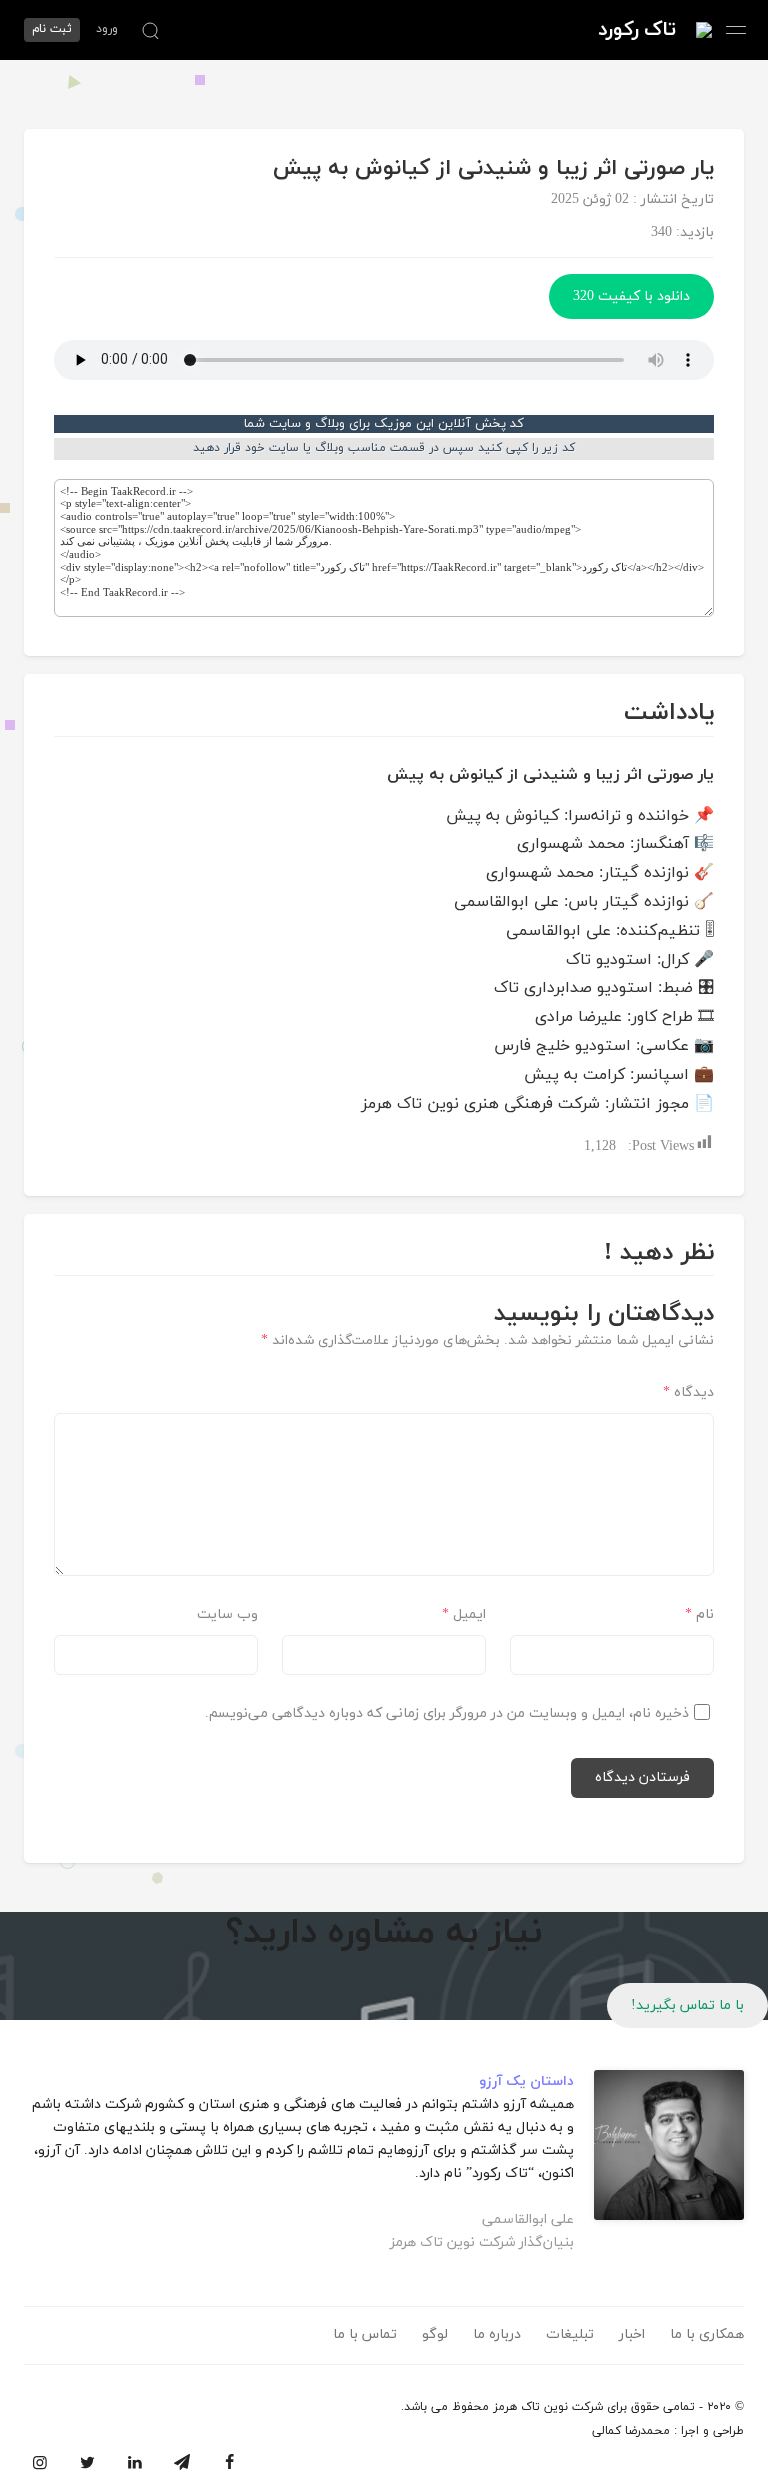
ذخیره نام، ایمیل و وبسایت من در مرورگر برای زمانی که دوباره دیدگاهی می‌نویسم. (447, 1713)
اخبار (632, 2334)
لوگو (435, 2334)
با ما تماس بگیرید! (687, 2005)
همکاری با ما (707, 2334)
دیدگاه (688, 1392)
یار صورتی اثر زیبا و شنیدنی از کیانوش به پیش (493, 168)
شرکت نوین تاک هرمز (548, 2407)
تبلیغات (570, 2334)
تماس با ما (365, 2334)
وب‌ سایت (227, 1614)
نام (699, 1614)
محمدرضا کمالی (631, 2431)
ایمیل (464, 1614)
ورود (107, 29)
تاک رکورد (637, 30)
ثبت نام (52, 29)
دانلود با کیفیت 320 (631, 296)
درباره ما (497, 2334)
